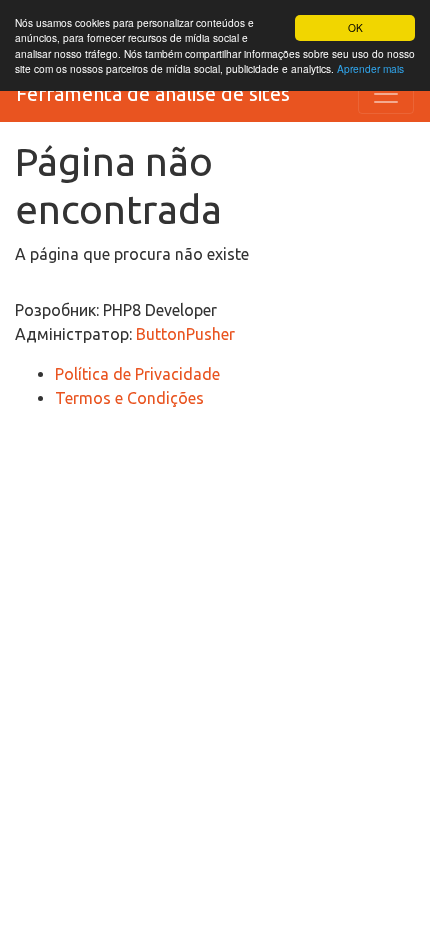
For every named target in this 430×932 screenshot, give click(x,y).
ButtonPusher (185, 334)
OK (355, 27)
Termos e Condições (129, 398)
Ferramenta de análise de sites (153, 93)
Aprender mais (370, 68)
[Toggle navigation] (386, 94)
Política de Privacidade (137, 374)
